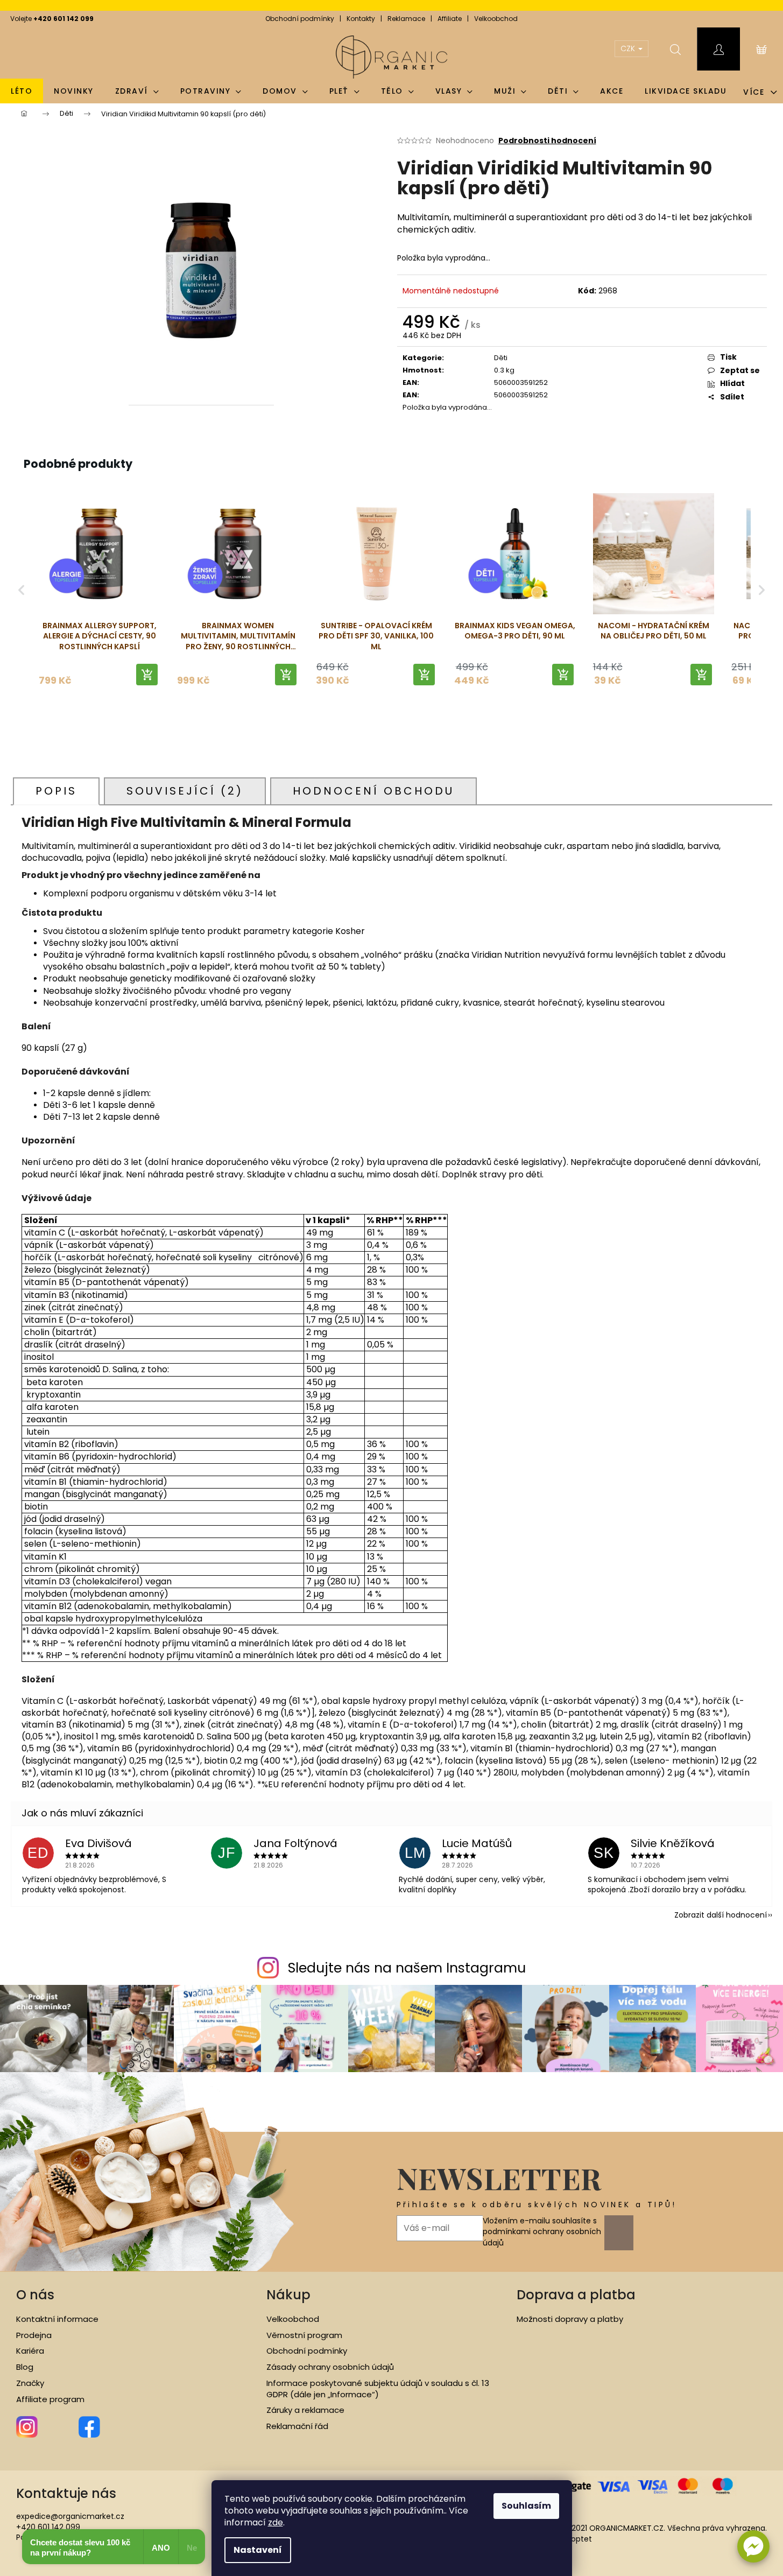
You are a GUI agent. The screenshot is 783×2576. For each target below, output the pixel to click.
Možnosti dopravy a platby (570, 2319)
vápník (40, 1245)
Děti (501, 358)
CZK (629, 48)
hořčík (39, 1257)
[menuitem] (22, 91)
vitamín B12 (49, 1606)
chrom (38, 1569)
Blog (25, 2367)
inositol (38, 1357)
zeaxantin (47, 1419)
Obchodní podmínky (300, 19)
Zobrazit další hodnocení (721, 1915)
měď (36, 1469)
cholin (37, 1332)
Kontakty (361, 19)
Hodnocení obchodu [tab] (373, 791)
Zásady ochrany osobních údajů (330, 2367)
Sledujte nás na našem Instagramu (407, 1968)
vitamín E (45, 1320)
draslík (38, 1345)
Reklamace (406, 19)
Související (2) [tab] (185, 791)
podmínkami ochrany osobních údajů (542, 2237)
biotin (36, 1507)
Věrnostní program (304, 2335)
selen (36, 1544)
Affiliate (450, 19)
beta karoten (55, 1382)
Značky (30, 2383)
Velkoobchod (496, 19)
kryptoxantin (54, 1395)
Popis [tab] (56, 791)
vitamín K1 (44, 1557)
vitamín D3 (46, 1581)
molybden (47, 1594)
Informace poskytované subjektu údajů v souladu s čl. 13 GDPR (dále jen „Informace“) (378, 2389)
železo (39, 1270)
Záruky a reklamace (305, 2410)
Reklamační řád (297, 2426)
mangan (42, 1494)
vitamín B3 (48, 1295)
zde (276, 2522)
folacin (38, 1531)
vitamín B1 (45, 1482)
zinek (36, 1307)
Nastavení (258, 2550)
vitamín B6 (47, 1457)
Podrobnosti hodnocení (547, 141)
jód (31, 1519)
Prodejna (34, 2335)
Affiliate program (50, 2399)
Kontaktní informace (57, 2319)
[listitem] (99, 590)
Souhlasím (526, 2506)
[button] (753, 2546)
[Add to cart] (147, 675)
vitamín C (45, 1233)
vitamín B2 (48, 1444)
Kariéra (30, 2351)
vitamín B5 (48, 1282)
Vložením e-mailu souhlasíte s (542, 2232)
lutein (39, 1432)
